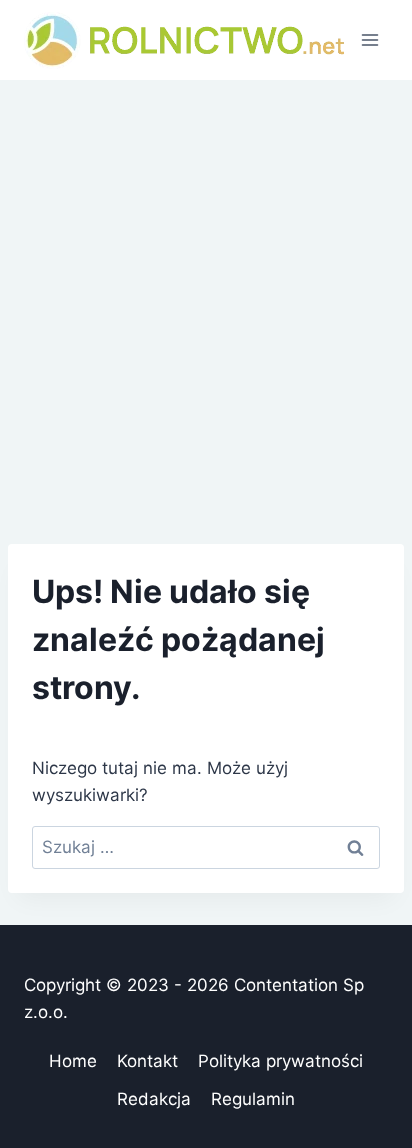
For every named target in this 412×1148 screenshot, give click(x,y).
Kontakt (147, 1061)
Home (73, 1061)
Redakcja (154, 1099)
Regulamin (253, 1099)
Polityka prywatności (280, 1061)
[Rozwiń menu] (369, 39)
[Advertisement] (206, 296)
